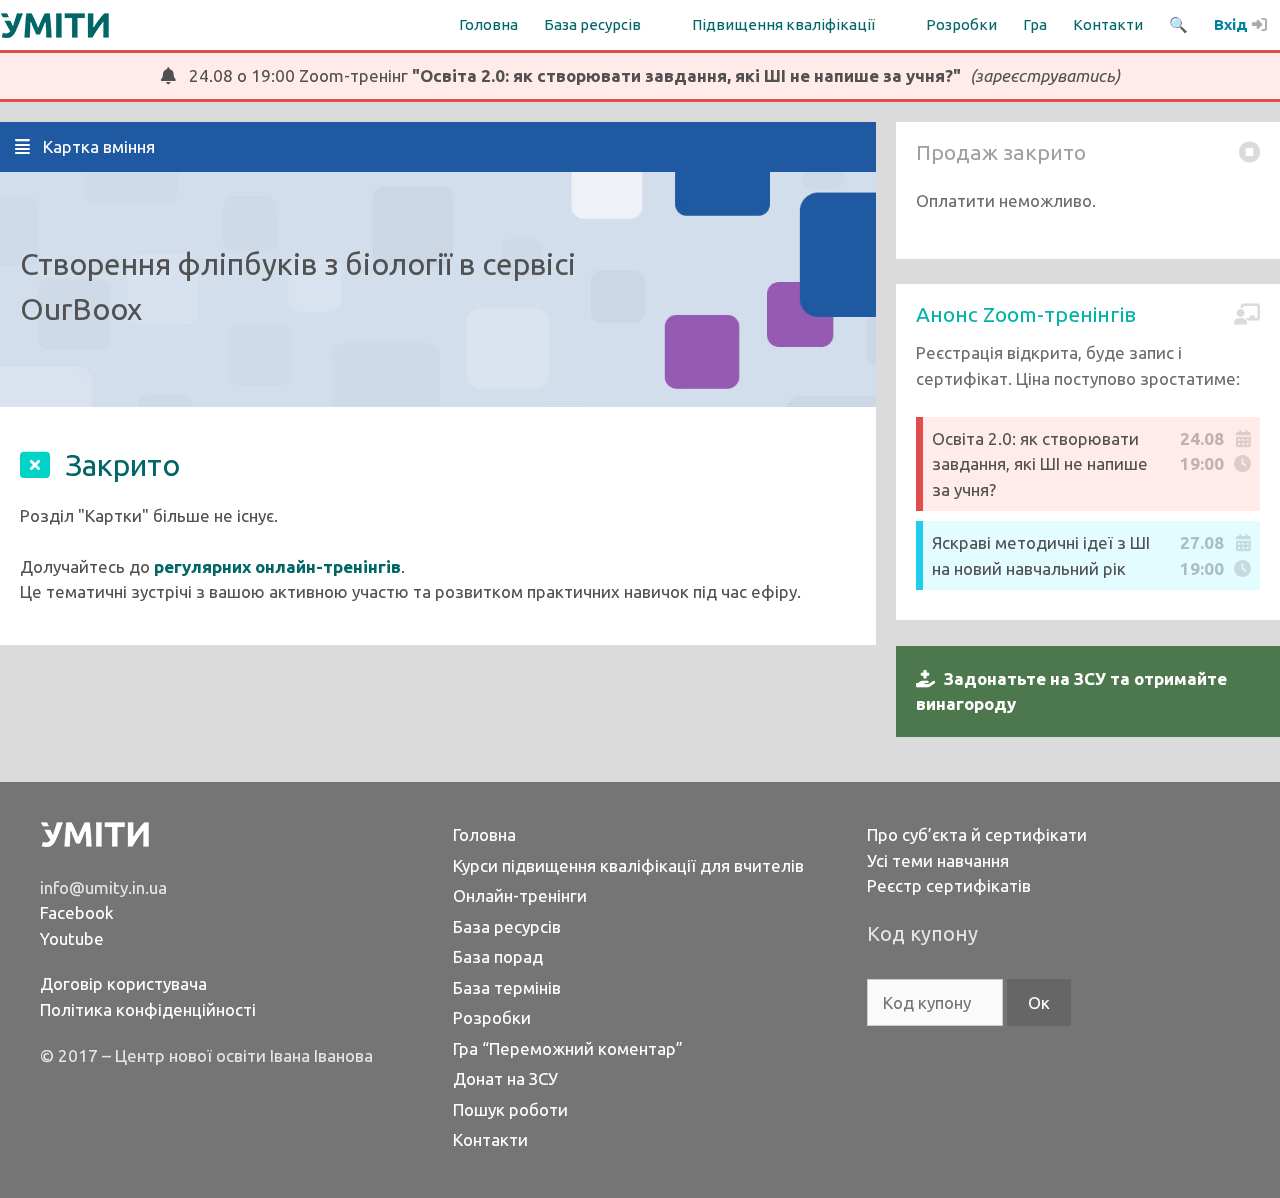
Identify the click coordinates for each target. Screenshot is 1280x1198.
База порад (498, 956)
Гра (1035, 24)
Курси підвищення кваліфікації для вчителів (628, 865)
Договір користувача (123, 983)
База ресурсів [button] (592, 24)
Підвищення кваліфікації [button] (783, 24)
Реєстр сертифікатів (949, 885)
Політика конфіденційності (148, 1009)
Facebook (77, 912)
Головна (488, 24)
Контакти (1108, 24)
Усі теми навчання (938, 860)
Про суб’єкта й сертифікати (977, 834)
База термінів (507, 987)
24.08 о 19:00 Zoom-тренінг (648, 75)
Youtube (72, 938)
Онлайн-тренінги (520, 895)
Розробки (961, 24)
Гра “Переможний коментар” (568, 1048)
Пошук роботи (510, 1109)
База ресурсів (507, 926)
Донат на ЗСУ (505, 1078)
